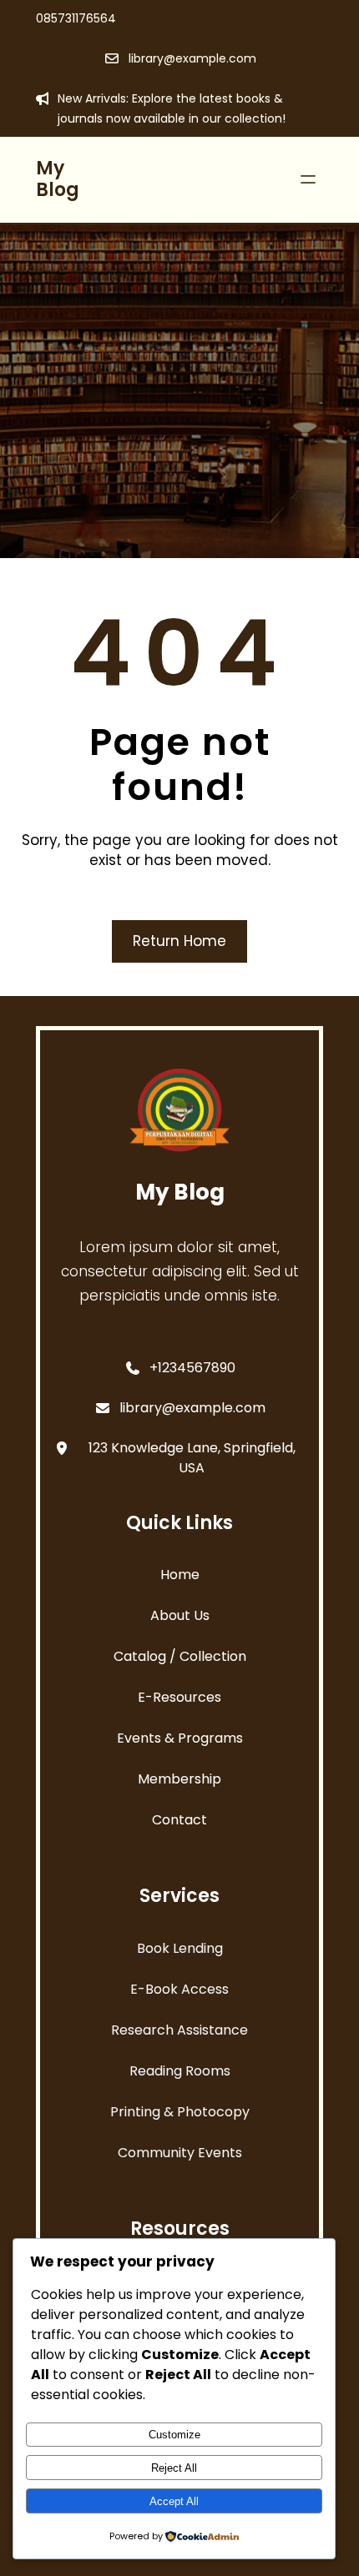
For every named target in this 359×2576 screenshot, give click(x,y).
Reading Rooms (180, 2071)
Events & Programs (180, 1738)
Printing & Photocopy (180, 2112)
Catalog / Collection (180, 1656)
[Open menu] (308, 179)
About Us (180, 1615)
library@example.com (192, 58)
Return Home (179, 941)
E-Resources (179, 1697)
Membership (179, 1779)
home (180, 1575)
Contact (179, 1820)
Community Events (180, 2153)
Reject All (174, 2468)
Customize (174, 2435)
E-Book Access (179, 1989)
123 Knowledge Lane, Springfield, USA (192, 1458)
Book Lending (180, 1948)
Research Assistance (179, 2030)
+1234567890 (192, 1368)
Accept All (174, 2501)
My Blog (58, 179)
